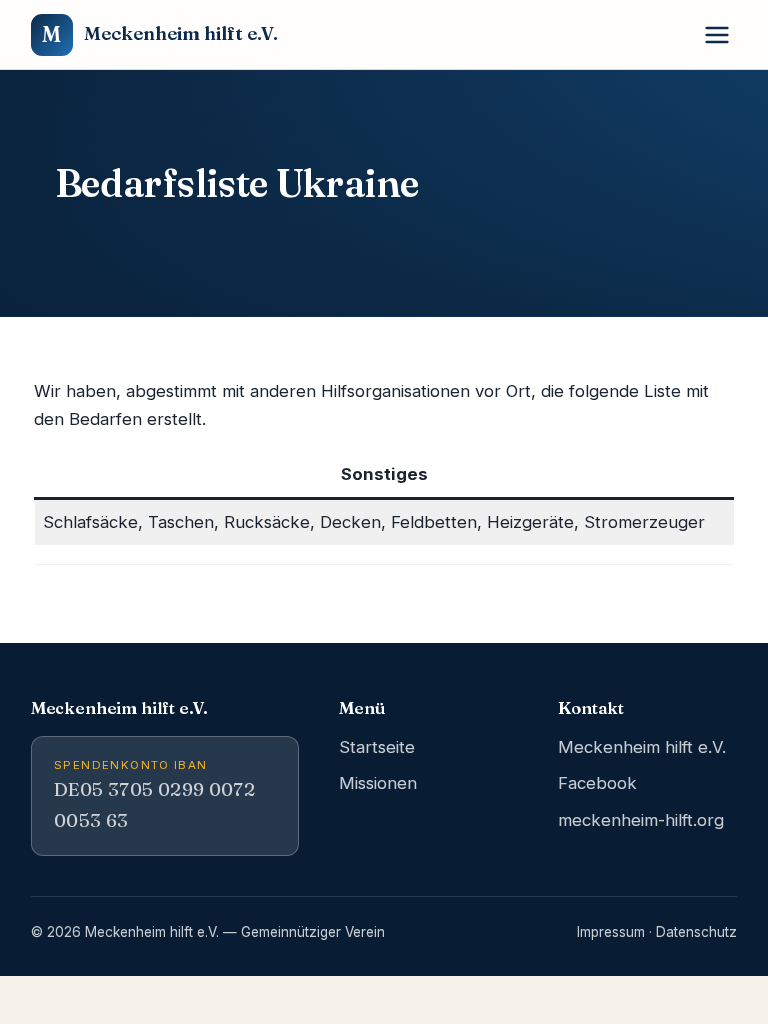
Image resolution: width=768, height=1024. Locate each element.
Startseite (377, 747)
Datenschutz (696, 932)
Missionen (378, 783)
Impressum (611, 932)
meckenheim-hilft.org (641, 820)
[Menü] (717, 34)
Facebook (597, 783)
